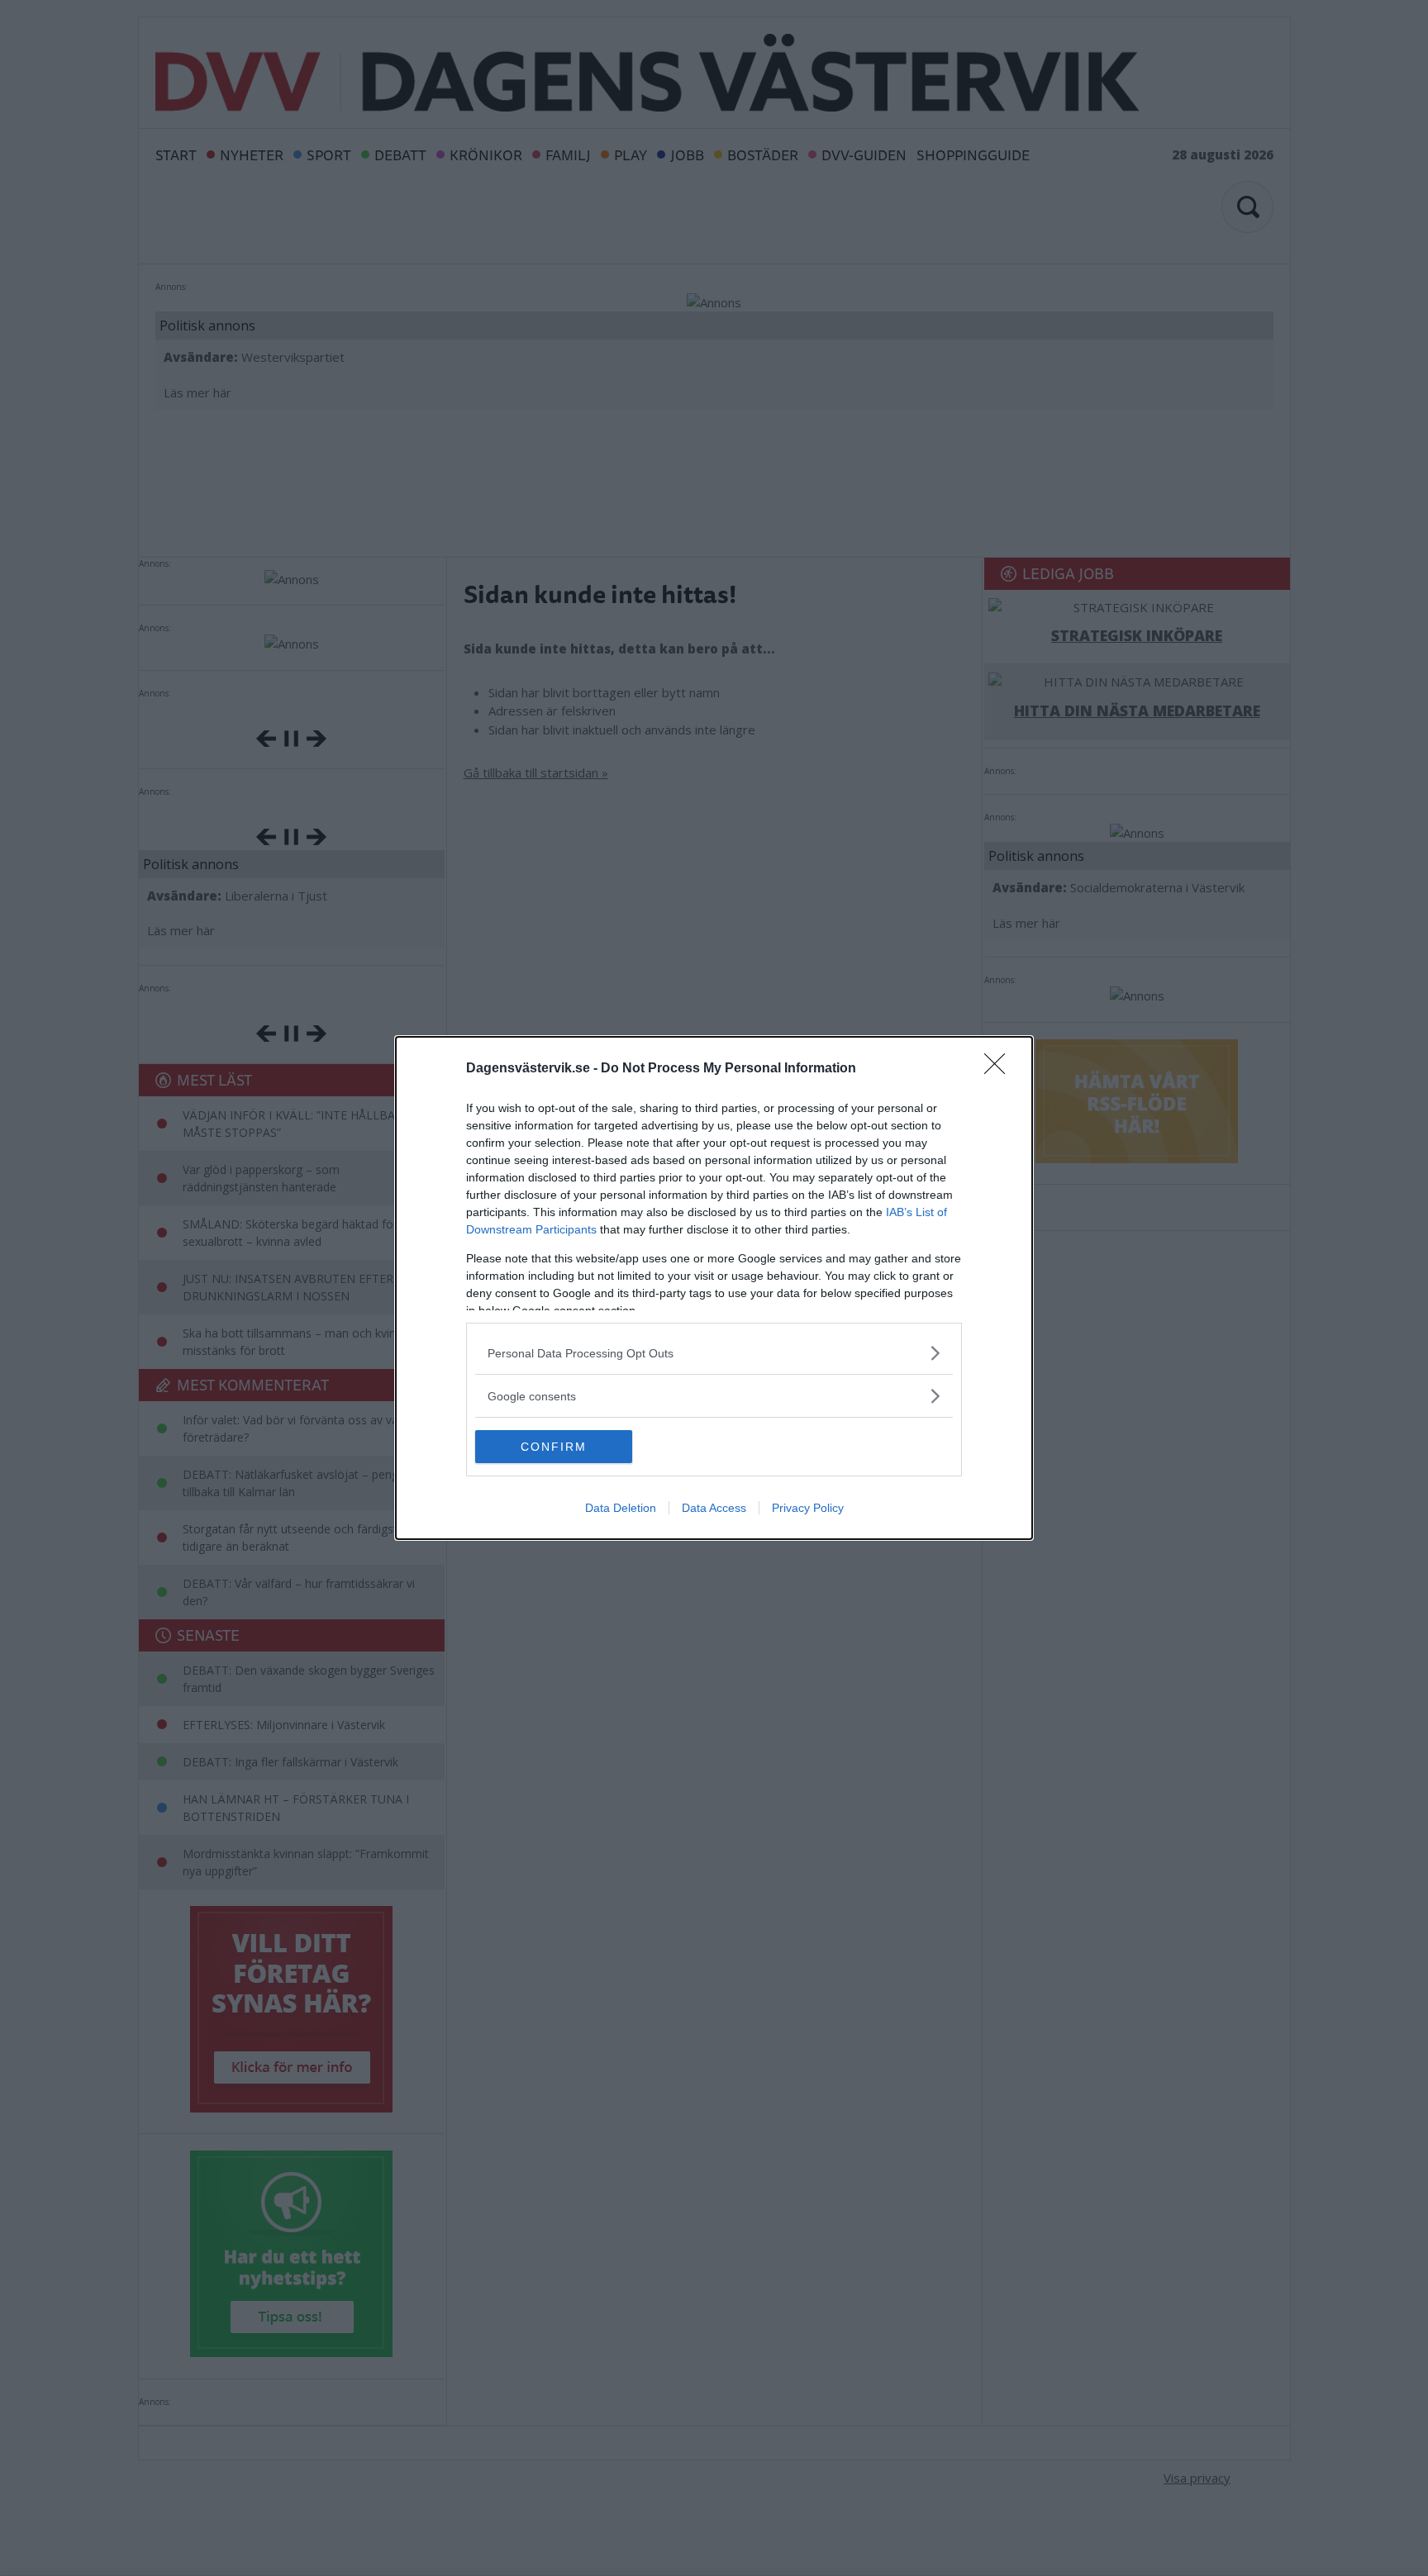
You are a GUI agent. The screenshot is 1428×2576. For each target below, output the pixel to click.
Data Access (714, 1508)
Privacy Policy (808, 1508)
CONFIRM (554, 1447)
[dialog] (714, 1288)
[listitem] (714, 1353)
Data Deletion (621, 1508)
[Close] (1000, 1069)
